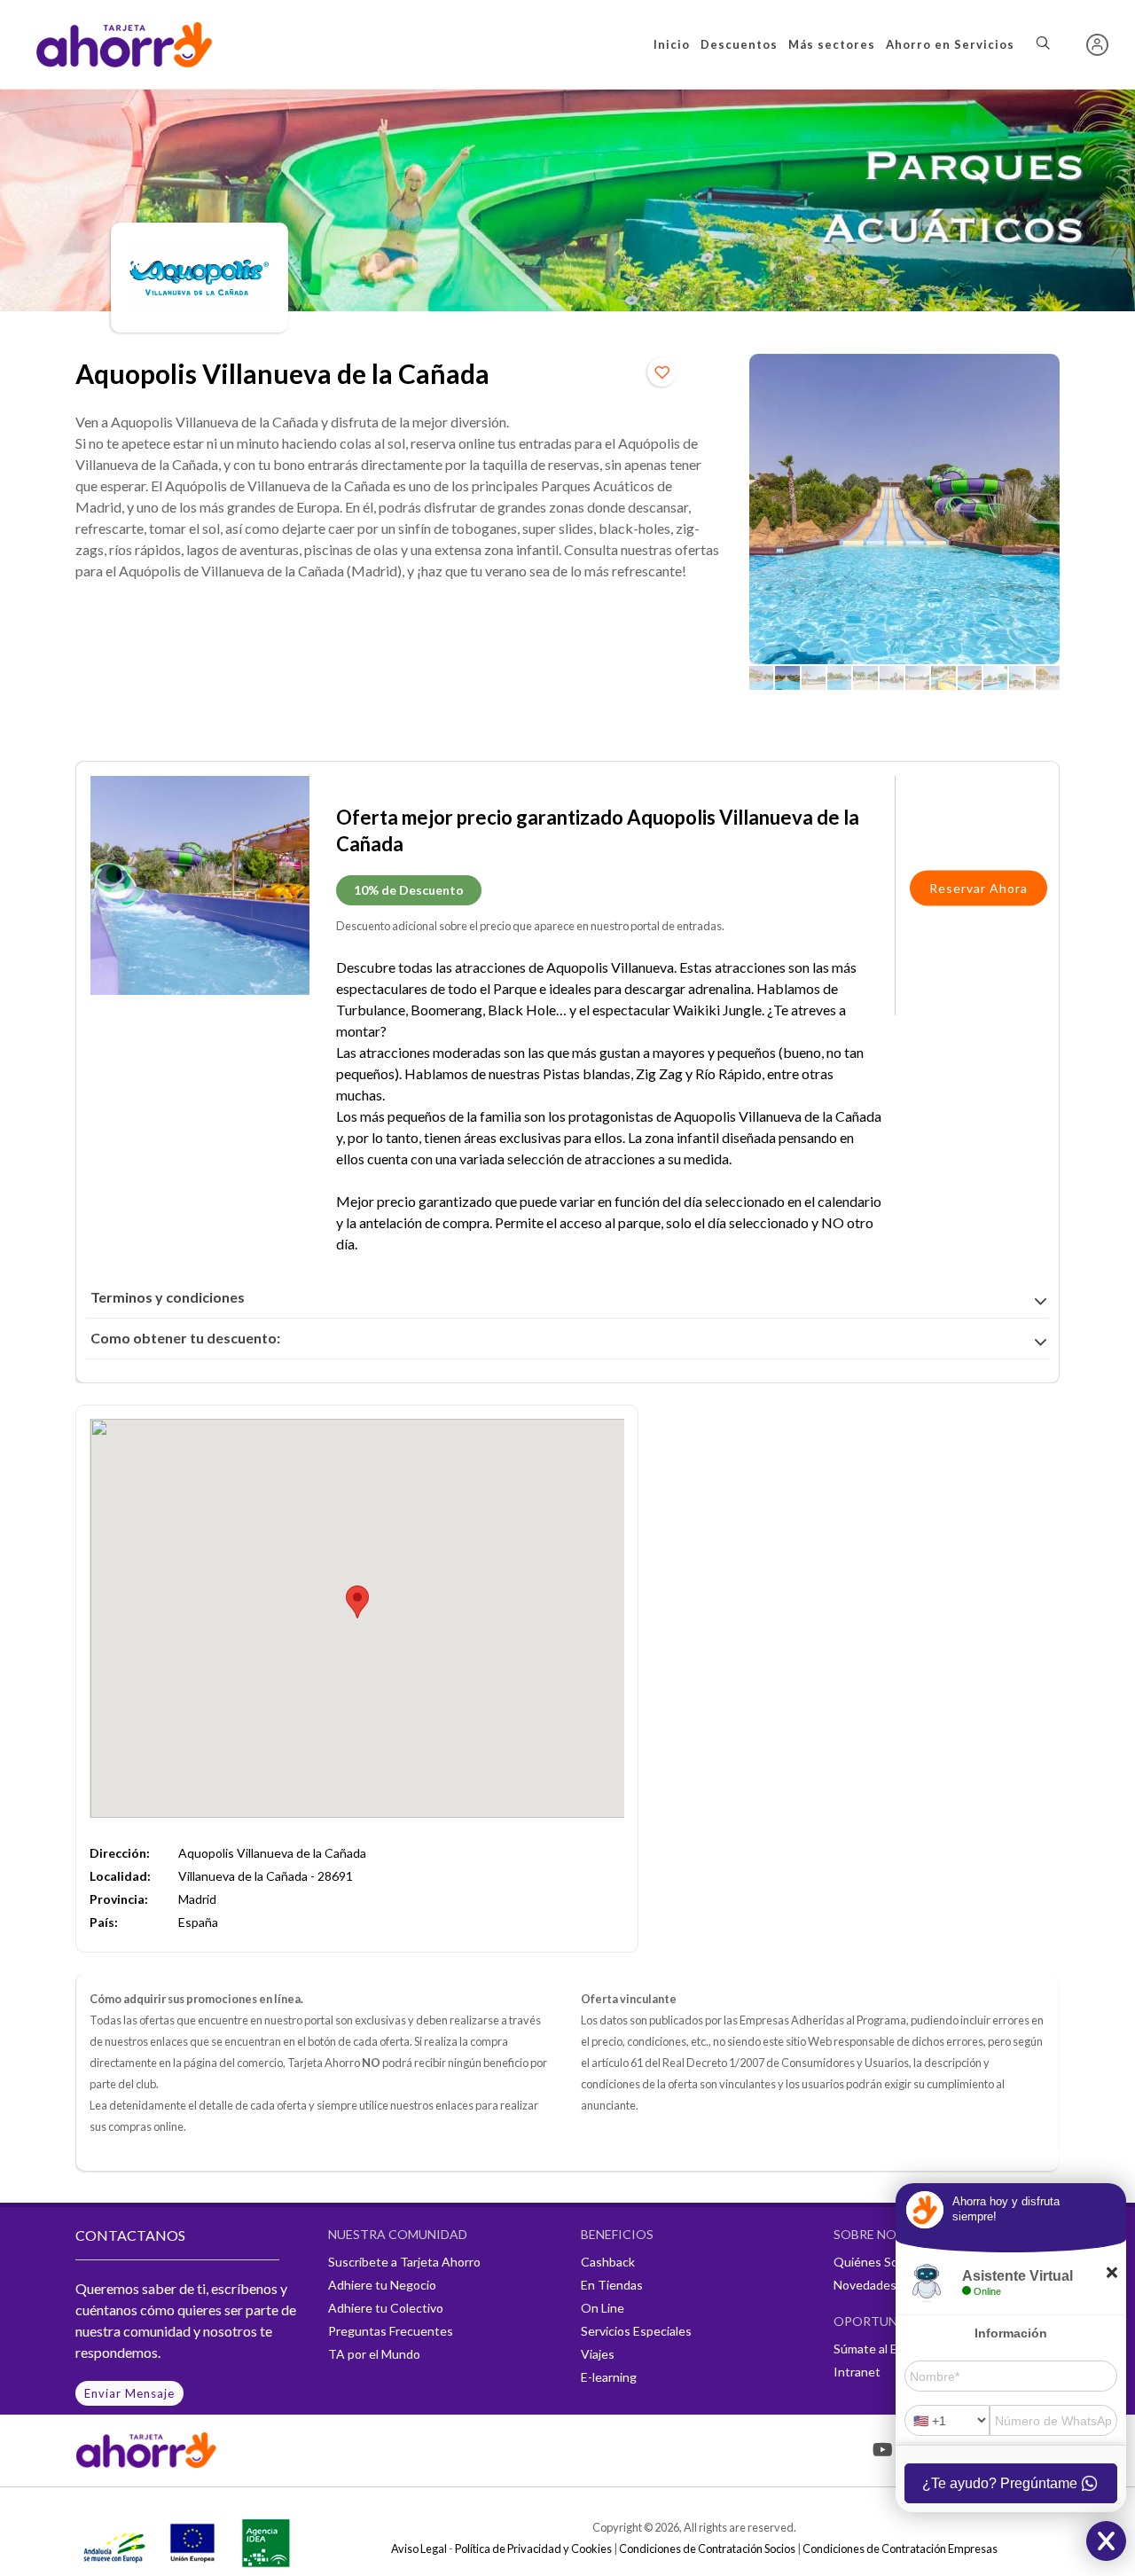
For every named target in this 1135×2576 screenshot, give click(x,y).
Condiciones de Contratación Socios (707, 2549)
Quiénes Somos (877, 2262)
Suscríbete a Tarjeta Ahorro (404, 2262)
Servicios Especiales (636, 2331)
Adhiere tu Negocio (382, 2285)
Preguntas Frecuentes (391, 2331)
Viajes (598, 2354)
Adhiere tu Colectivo (386, 2308)
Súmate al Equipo (881, 2349)
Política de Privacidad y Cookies (533, 2549)
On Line (603, 2308)
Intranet (857, 2372)
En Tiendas (612, 2285)
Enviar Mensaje (129, 2393)
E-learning (609, 2377)
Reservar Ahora (978, 888)
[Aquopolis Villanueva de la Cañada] (904, 509)
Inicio (672, 44)
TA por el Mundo (374, 2354)
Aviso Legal (419, 2549)
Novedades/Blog (880, 2285)
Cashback (608, 2262)
